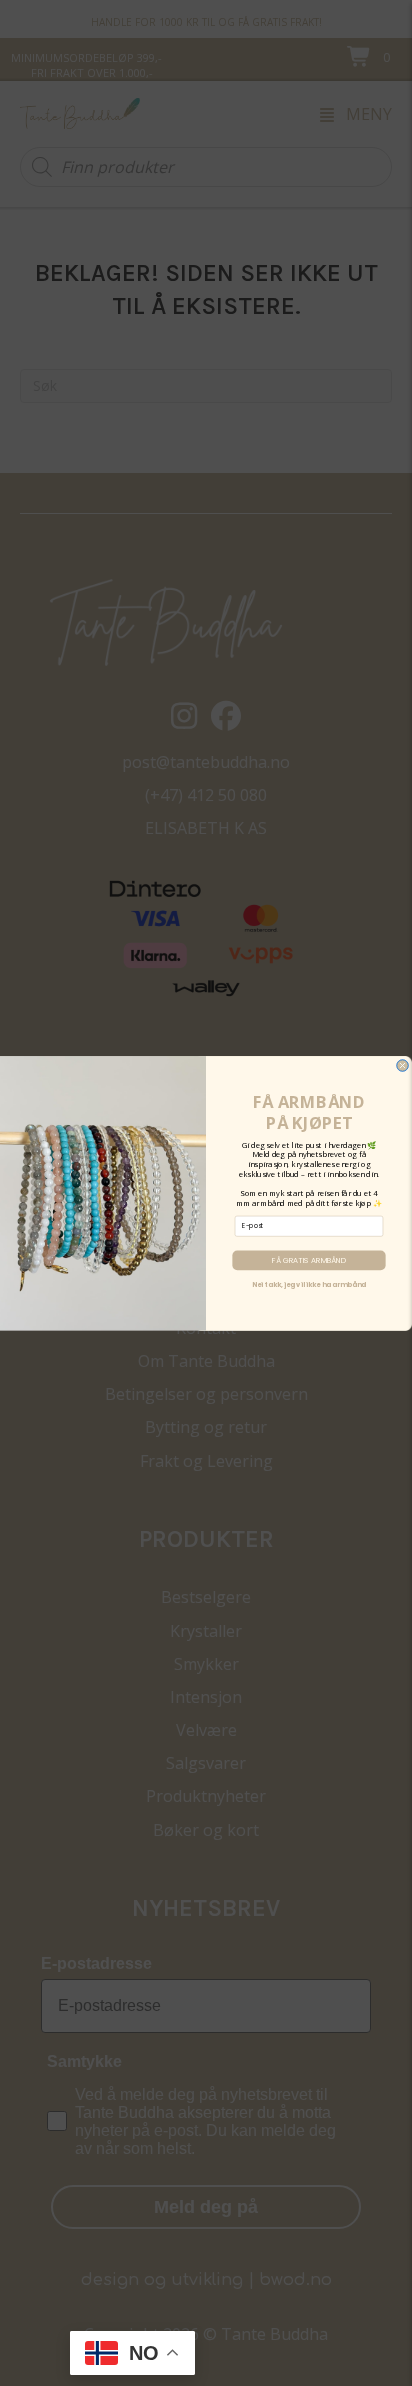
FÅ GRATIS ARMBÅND (309, 1260)
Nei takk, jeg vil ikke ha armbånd (309, 1284)
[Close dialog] (402, 1065)
